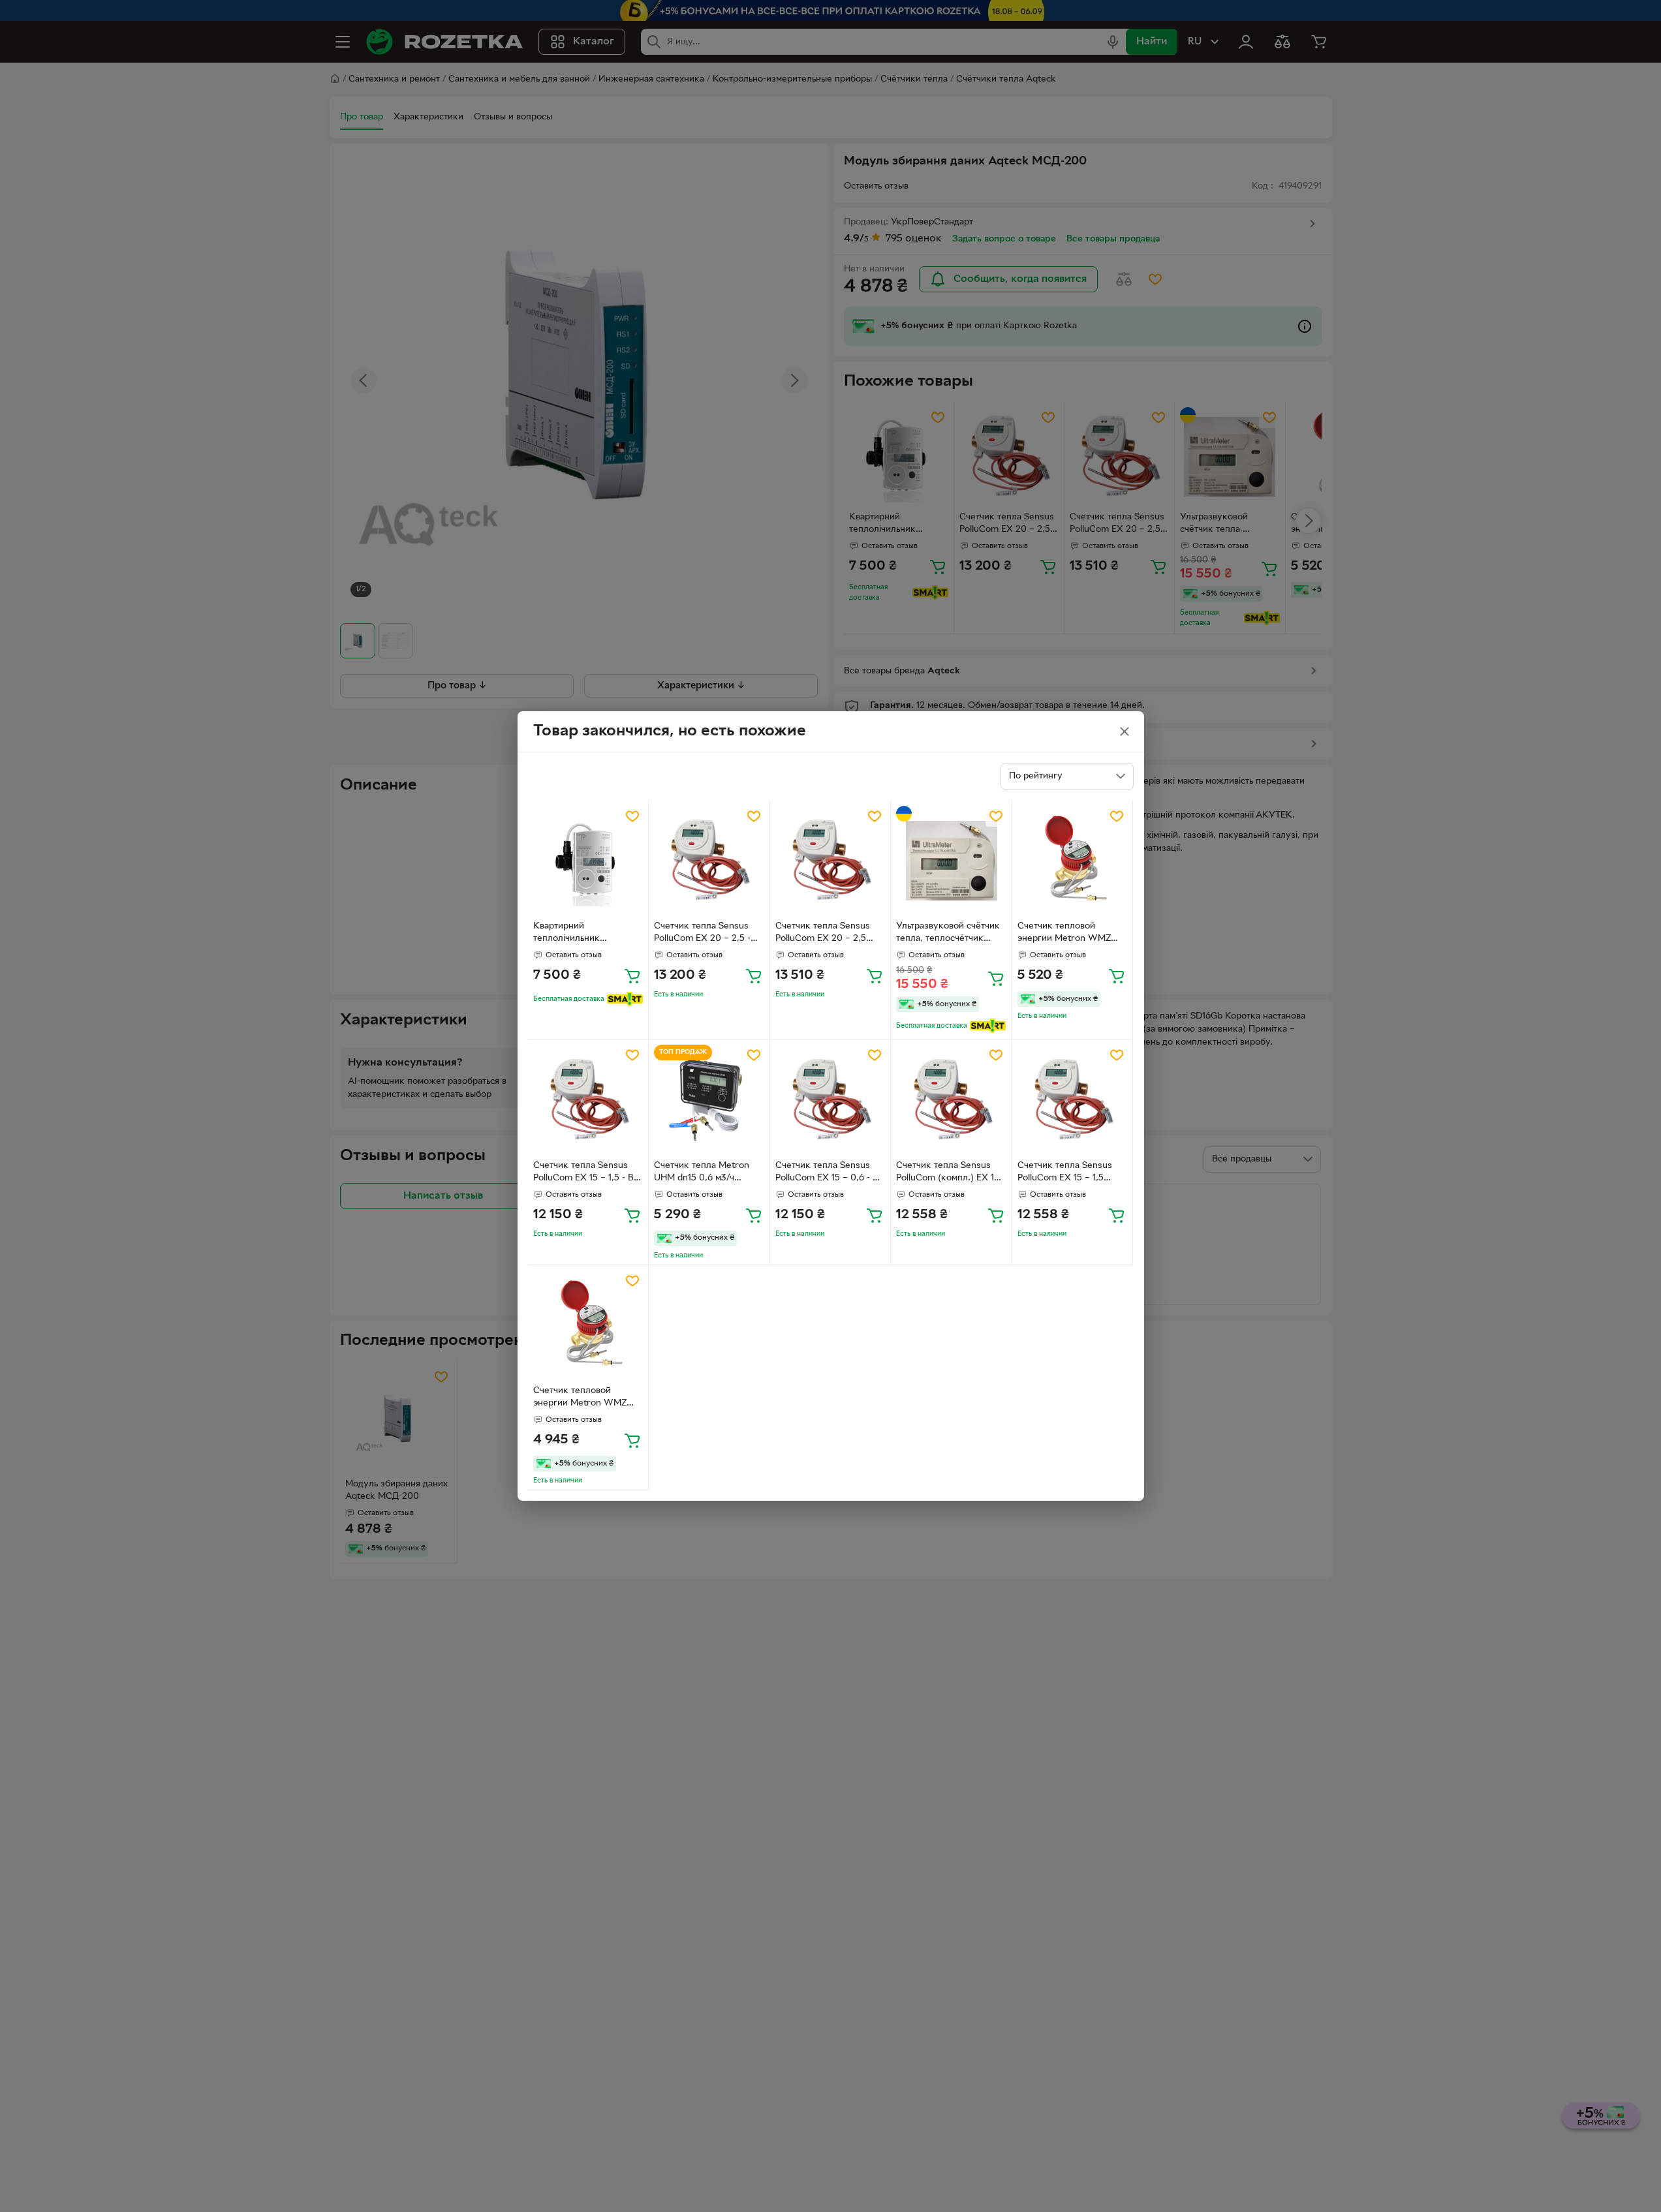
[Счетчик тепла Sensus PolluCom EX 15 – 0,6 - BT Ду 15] (830, 1100)
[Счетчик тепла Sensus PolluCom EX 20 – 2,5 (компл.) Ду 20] (830, 861)
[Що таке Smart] (625, 999)
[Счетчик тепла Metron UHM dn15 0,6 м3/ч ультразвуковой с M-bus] (709, 1100)
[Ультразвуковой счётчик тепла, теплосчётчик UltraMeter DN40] (951, 861)
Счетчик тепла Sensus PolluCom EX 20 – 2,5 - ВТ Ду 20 (702, 934)
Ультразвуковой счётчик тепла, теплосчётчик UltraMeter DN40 (948, 934)
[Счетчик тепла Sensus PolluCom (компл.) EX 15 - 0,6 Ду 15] (951, 1100)
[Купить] (632, 975)
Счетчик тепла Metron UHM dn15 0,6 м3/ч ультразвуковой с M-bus (706, 1173)
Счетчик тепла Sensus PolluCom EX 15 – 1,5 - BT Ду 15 (586, 1173)
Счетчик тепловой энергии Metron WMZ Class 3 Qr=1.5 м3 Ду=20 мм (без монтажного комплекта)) (1070, 934)
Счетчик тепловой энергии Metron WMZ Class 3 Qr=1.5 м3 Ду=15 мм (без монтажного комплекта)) (584, 1398)
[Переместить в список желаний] (632, 816)
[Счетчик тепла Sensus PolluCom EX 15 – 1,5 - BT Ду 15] (588, 1100)
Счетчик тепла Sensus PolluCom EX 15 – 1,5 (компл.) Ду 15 (1065, 1173)
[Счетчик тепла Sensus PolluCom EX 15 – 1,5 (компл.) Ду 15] (1073, 1100)
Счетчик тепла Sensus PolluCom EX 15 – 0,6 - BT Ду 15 (830, 1173)
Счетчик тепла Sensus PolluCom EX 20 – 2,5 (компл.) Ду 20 (823, 934)
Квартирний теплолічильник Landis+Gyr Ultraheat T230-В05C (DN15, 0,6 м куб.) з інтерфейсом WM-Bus (585, 934)
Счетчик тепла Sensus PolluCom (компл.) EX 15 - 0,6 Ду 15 (951, 1173)
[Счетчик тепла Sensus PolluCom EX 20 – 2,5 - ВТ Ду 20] (709, 861)
